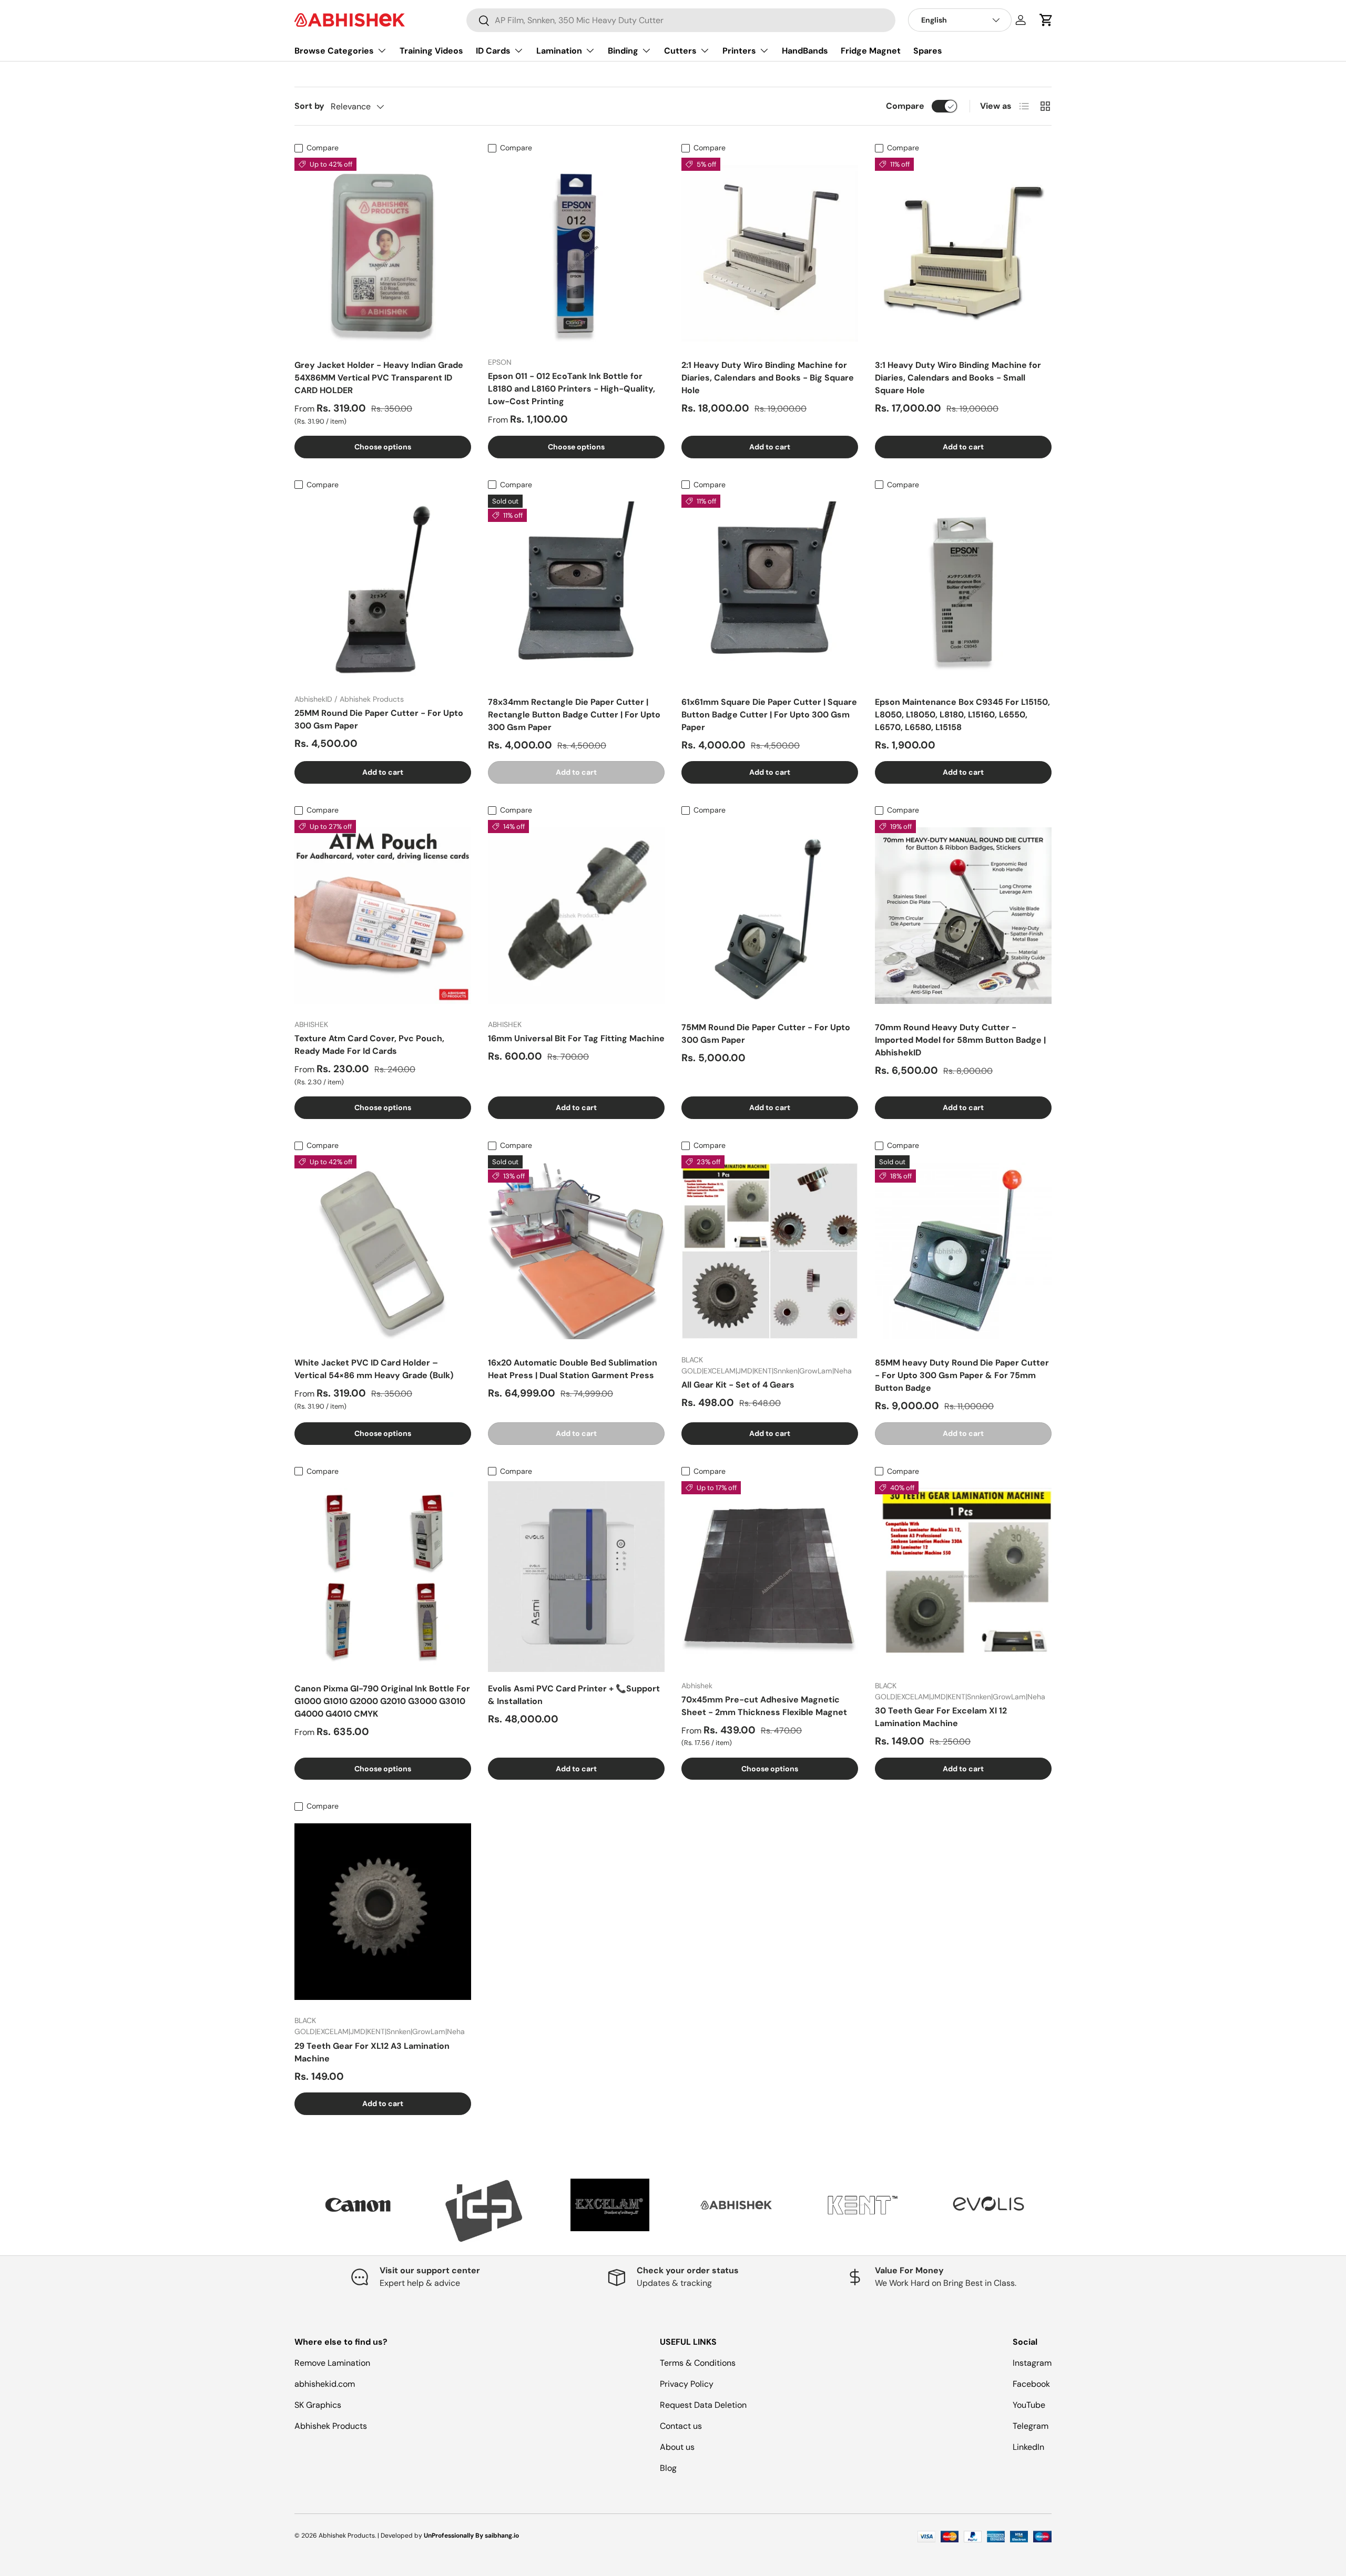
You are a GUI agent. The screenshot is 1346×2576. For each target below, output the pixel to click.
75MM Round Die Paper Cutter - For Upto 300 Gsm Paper (766, 1034)
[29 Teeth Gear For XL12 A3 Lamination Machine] (383, 1912)
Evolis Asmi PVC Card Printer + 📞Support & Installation (574, 1695)
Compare (905, 106)
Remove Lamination (332, 2363)
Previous (287, 2211)
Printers (739, 51)
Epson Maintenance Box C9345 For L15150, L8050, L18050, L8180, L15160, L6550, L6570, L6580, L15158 (962, 715)
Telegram (1031, 2426)
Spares (928, 51)
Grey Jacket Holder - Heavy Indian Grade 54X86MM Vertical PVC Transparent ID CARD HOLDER (379, 378)
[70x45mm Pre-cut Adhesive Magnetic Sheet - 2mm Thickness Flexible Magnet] (770, 1577)
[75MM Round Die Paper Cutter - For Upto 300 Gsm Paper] (770, 915)
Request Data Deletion (703, 2405)
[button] (1046, 20)
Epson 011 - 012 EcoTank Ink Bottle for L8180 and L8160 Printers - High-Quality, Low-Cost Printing (572, 389)
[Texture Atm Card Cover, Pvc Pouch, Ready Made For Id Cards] (383, 915)
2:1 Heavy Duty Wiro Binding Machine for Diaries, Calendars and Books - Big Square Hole (768, 378)
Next (1059, 2211)
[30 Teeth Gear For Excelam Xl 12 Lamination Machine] (963, 1577)
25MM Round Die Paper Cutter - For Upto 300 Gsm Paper (379, 719)
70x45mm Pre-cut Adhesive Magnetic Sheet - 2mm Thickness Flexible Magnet (764, 1706)
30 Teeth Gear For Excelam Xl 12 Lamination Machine (941, 1717)
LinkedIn (1028, 2447)
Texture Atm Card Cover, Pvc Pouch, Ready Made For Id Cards (369, 1045)
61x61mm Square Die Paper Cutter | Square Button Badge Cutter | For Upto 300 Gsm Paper (769, 715)
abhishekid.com (325, 2384)
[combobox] (681, 20)
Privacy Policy (687, 2384)
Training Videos (431, 51)
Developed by (401, 2536)
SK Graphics (318, 2405)
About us (677, 2447)
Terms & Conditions (698, 2363)
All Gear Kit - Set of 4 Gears (738, 1385)
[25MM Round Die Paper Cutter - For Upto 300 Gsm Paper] (383, 590)
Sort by (309, 106)
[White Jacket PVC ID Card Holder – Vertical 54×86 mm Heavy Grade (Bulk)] (383, 1251)
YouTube (1029, 2405)
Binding (623, 51)
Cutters (680, 51)
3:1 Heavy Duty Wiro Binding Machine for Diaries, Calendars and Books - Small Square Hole (958, 378)
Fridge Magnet (871, 51)
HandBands (805, 51)
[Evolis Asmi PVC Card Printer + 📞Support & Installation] (576, 1577)
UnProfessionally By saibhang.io (471, 2536)
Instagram (1032, 2363)
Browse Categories (334, 51)
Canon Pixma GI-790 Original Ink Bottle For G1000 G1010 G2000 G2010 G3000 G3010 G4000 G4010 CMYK (382, 1701)
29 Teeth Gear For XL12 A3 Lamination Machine (372, 2052)
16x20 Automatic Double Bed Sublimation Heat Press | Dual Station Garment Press (573, 1369)
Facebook (1031, 2384)
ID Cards (493, 51)
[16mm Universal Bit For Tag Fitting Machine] (576, 915)
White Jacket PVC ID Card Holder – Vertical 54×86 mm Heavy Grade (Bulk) (374, 1369)
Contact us (681, 2426)
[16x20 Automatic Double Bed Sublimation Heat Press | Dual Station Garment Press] (576, 1251)
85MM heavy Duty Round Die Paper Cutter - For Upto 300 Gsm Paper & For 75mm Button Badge (962, 1375)
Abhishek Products (331, 2426)
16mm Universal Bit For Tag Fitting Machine (576, 1038)
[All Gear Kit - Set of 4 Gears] (770, 1251)
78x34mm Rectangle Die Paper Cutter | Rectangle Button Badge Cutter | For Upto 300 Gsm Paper (574, 715)
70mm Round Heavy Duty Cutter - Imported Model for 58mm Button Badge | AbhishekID (960, 1040)
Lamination (559, 51)
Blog (668, 2468)
